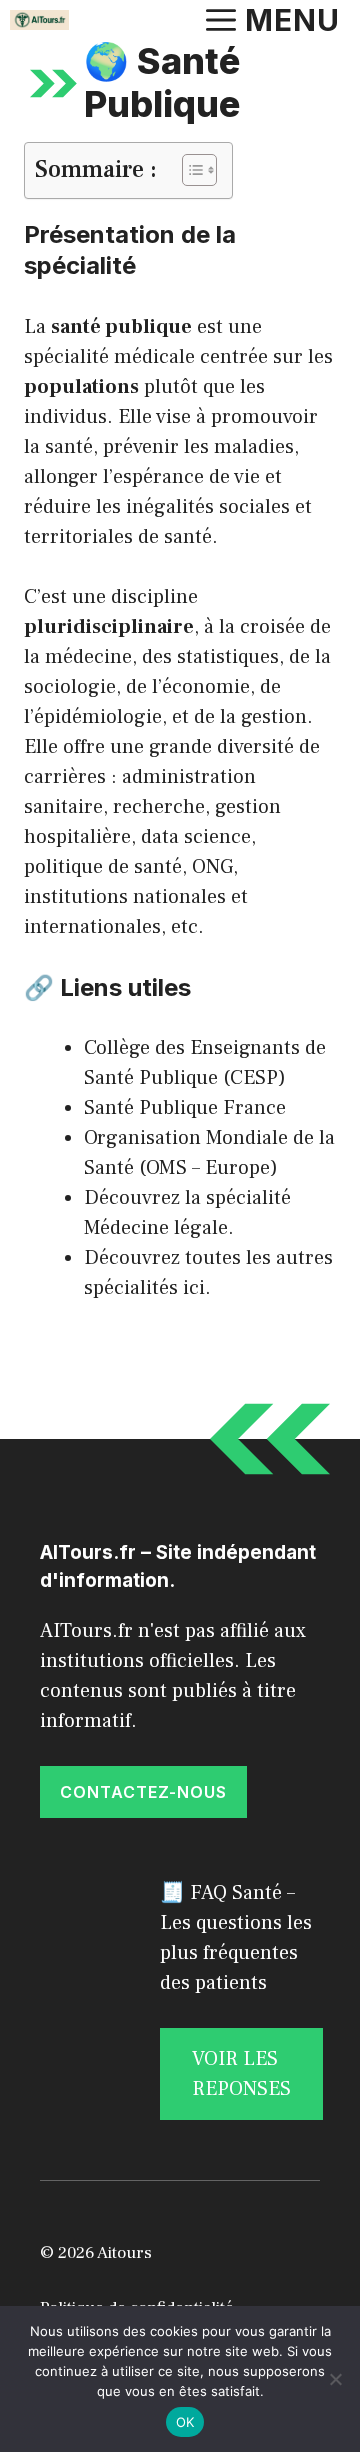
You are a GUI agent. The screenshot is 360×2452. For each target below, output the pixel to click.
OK (185, 2422)
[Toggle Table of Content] (189, 170)
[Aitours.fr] (39, 20)
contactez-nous (143, 1792)
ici (194, 1288)
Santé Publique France (185, 1108)
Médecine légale (156, 1228)
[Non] (335, 2379)
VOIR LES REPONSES (241, 2074)
